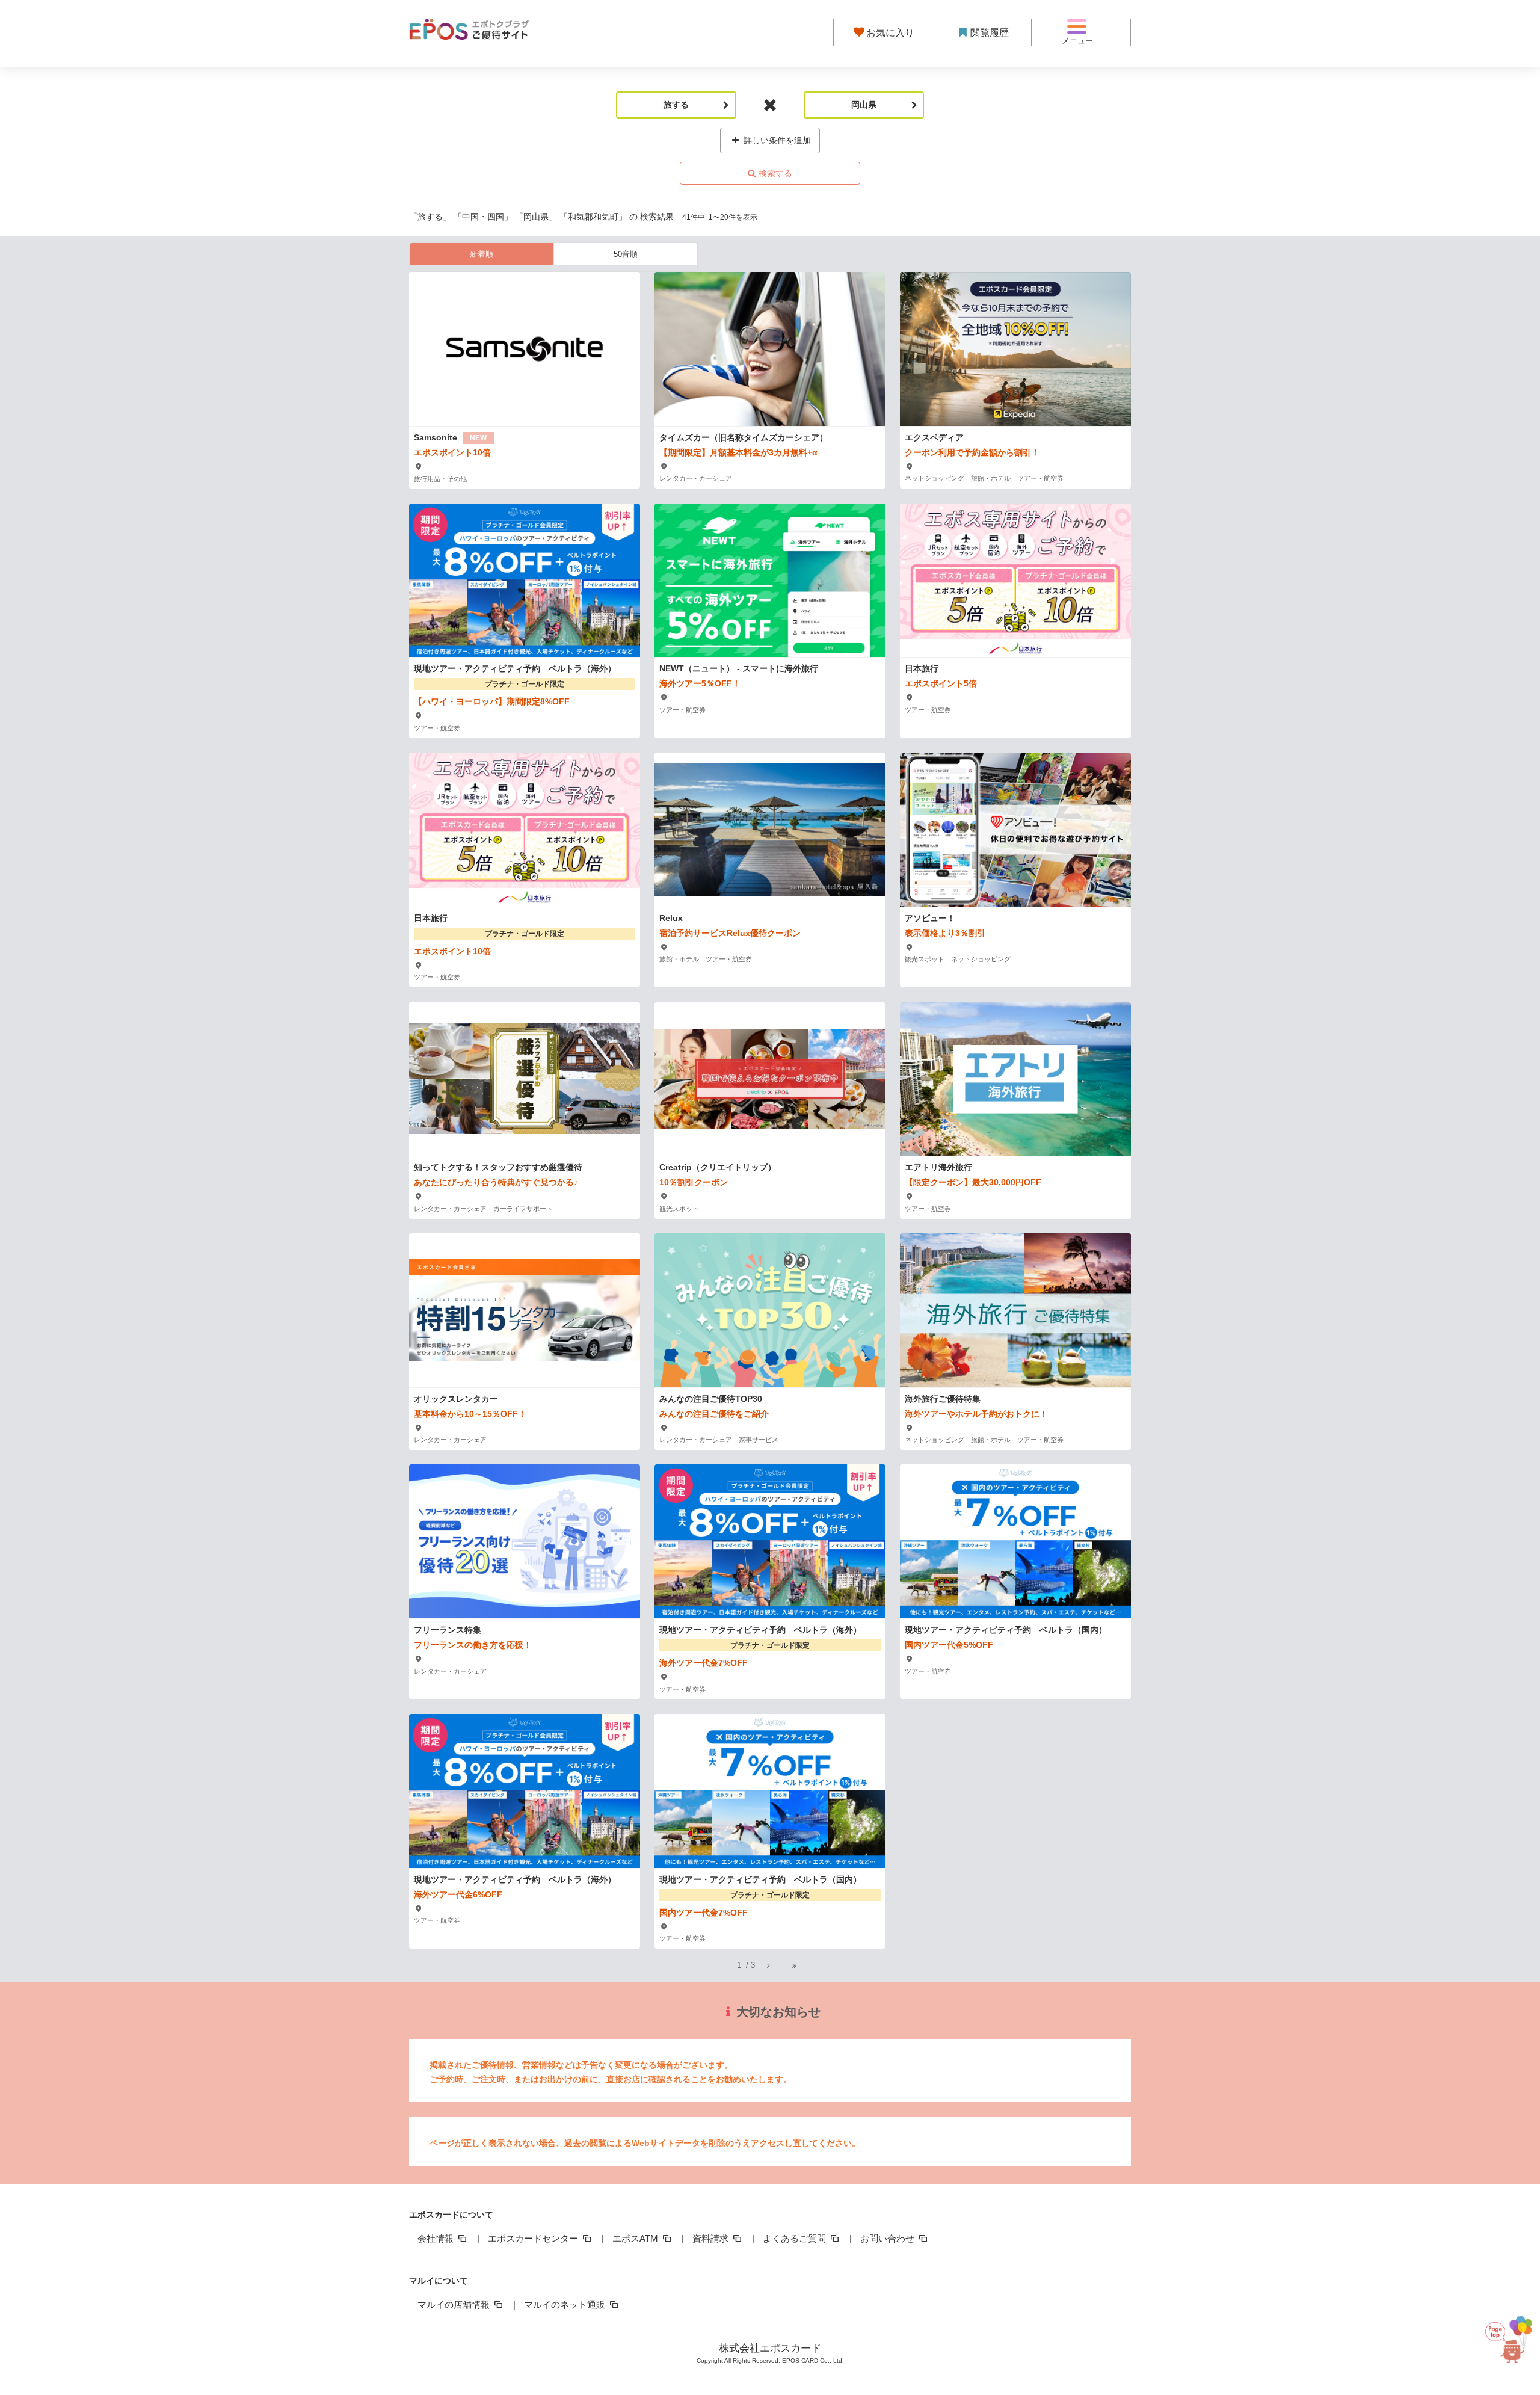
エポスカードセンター (534, 2238)
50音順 (626, 254)
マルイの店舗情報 (455, 2304)
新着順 (482, 254)
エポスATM (636, 2238)
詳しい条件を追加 (776, 140)
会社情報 (437, 2238)
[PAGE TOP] (1510, 2333)
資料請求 (712, 2238)
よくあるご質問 (796, 2238)
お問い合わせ (889, 2238)
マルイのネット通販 (566, 2304)
